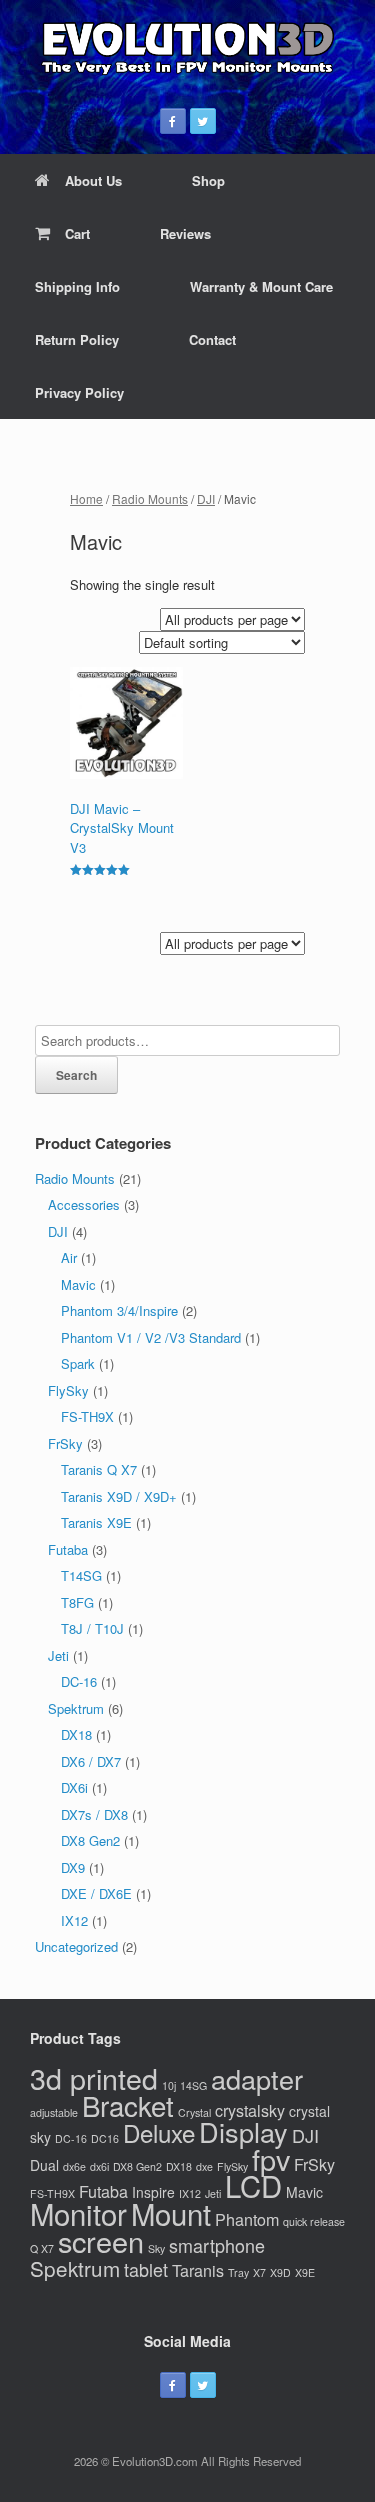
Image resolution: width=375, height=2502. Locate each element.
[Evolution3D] (187, 46)
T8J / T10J (92, 1628)
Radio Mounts (150, 498)
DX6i (74, 1787)
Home (86, 498)
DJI (206, 498)
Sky (156, 2248)
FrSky (65, 1443)
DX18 (76, 1734)
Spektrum (76, 1708)
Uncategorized (76, 1946)
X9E (305, 2272)
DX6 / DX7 (91, 1761)
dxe (204, 2166)
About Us (93, 180)
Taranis (198, 2270)
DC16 (105, 2138)
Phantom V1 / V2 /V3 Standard (151, 1337)
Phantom (247, 2219)
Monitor (78, 2213)
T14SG (81, 1575)
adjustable (54, 2112)
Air (69, 1257)
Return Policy (77, 339)
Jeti (58, 1655)
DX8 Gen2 (90, 1840)
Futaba (68, 1549)
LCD (253, 2185)
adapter (257, 2078)
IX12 (74, 1920)
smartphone (217, 2245)
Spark (78, 1363)
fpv (271, 2158)
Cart (77, 233)
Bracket (128, 2105)
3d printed (94, 2077)
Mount (171, 2213)
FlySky (68, 1390)
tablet (146, 2269)
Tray (238, 2272)
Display (243, 2131)
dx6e (74, 2166)
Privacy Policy (79, 392)
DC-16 (79, 1681)
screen (101, 2240)
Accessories (84, 1204)
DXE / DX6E (96, 1893)
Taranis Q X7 (99, 1469)
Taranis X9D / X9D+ (119, 1496)
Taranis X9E (96, 1522)
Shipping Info (77, 286)
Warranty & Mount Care (261, 286)
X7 (259, 2272)
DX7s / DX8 (94, 1814)
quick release (314, 2221)
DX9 (73, 1867)
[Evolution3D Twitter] (203, 121)
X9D (280, 2272)
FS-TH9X (87, 1416)
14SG (193, 2085)
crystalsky (250, 2110)
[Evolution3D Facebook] (173, 121)
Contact (212, 339)
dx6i (99, 2166)
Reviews (185, 233)
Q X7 (42, 2248)
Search (76, 1075)
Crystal (194, 2112)
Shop (208, 180)
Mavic (78, 1284)
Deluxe (159, 2132)
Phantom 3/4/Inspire (119, 1310)
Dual (44, 2165)
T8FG (77, 1602)
